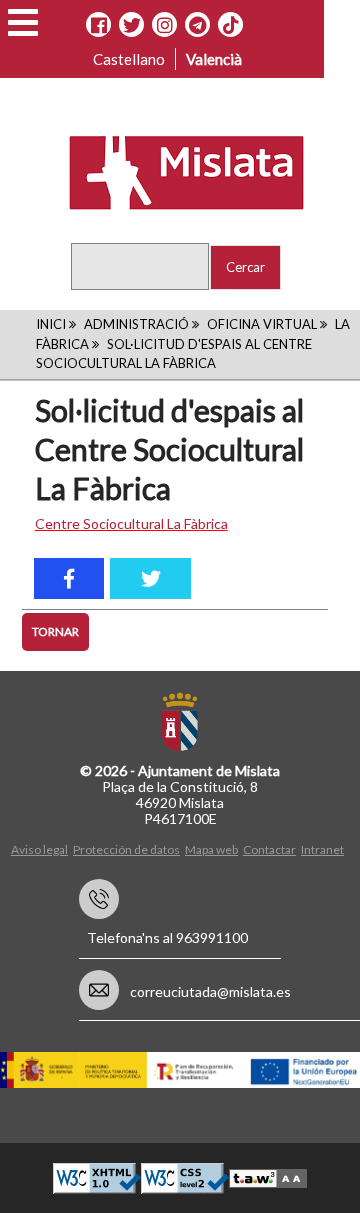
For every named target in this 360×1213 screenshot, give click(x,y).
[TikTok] (231, 25)
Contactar (269, 849)
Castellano (129, 59)
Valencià (214, 59)
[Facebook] (98, 25)
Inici (51, 324)
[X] (131, 25)
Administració (136, 324)
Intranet (322, 849)
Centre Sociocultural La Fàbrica (131, 523)
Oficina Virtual (262, 324)
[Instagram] (164, 25)
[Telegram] (197, 25)
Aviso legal (39, 849)
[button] (23, 22)
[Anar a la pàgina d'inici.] (173, 171)
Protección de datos (126, 849)
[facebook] (69, 578)
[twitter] (150, 578)
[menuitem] (42, 848)
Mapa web (211, 849)
